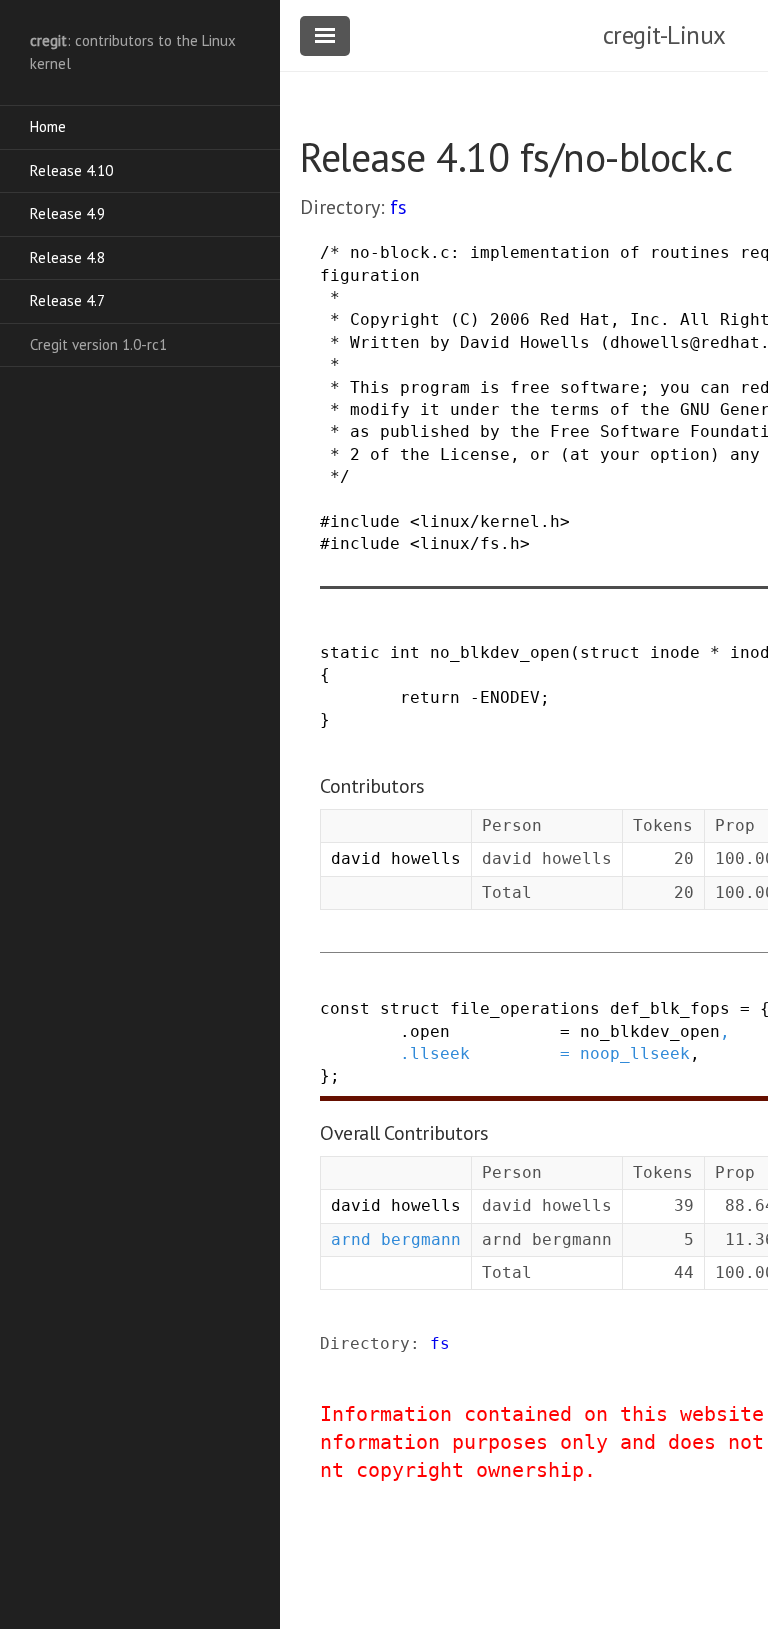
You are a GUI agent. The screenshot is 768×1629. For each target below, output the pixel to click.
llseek (440, 1053)
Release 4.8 (67, 257)
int (405, 652)
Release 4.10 (71, 170)
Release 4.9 (67, 213)
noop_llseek (635, 1053)
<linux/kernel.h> (490, 521)
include (365, 521)
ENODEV (510, 697)
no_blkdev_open (500, 652)
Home (48, 126)
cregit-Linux (664, 35)
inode (675, 652)
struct (610, 652)
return (430, 697)
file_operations (525, 1008)
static (350, 652)
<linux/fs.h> (470, 543)
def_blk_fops (670, 1008)
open (430, 1031)
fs (398, 207)
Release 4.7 (67, 300)
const (345, 1008)
